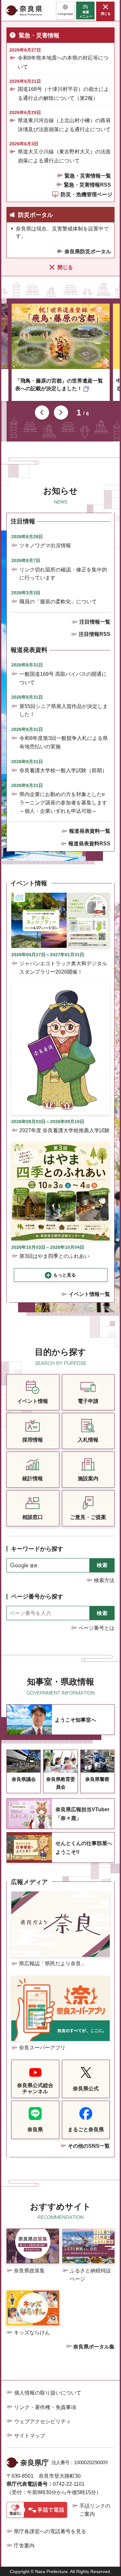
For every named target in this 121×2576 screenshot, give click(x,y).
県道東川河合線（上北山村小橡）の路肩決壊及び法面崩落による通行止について (64, 125)
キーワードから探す (37, 1549)
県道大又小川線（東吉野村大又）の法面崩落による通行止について (64, 156)
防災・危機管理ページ (86, 194)
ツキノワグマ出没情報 (45, 545)
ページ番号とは (96, 1628)
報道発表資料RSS (89, 844)
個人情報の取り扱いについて (48, 2393)
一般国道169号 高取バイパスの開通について (63, 678)
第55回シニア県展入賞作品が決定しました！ (64, 710)
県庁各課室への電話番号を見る (50, 2531)
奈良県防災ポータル (88, 252)
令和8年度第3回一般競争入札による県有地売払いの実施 (64, 742)
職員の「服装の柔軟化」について (58, 602)
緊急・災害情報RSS (87, 185)
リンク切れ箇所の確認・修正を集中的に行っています (63, 574)
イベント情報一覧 (89, 1294)
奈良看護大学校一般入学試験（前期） (63, 770)
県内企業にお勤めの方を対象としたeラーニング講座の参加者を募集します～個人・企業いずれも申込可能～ (63, 802)
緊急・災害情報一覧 (88, 176)
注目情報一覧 (95, 622)
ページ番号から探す (37, 1597)
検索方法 (104, 1580)
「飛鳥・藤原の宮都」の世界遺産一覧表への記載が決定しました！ (59, 385)
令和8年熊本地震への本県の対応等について (63, 62)
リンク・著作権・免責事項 (45, 2407)
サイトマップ (30, 2436)
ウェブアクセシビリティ (43, 2421)
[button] (65, 10)
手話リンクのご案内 (95, 2510)
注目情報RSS (95, 634)
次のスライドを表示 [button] (61, 413)
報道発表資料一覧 (90, 831)
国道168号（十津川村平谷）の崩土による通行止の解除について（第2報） (63, 93)
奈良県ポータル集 (94, 2347)
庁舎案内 (24, 2546)
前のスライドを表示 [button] (42, 413)
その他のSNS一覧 (89, 2146)
